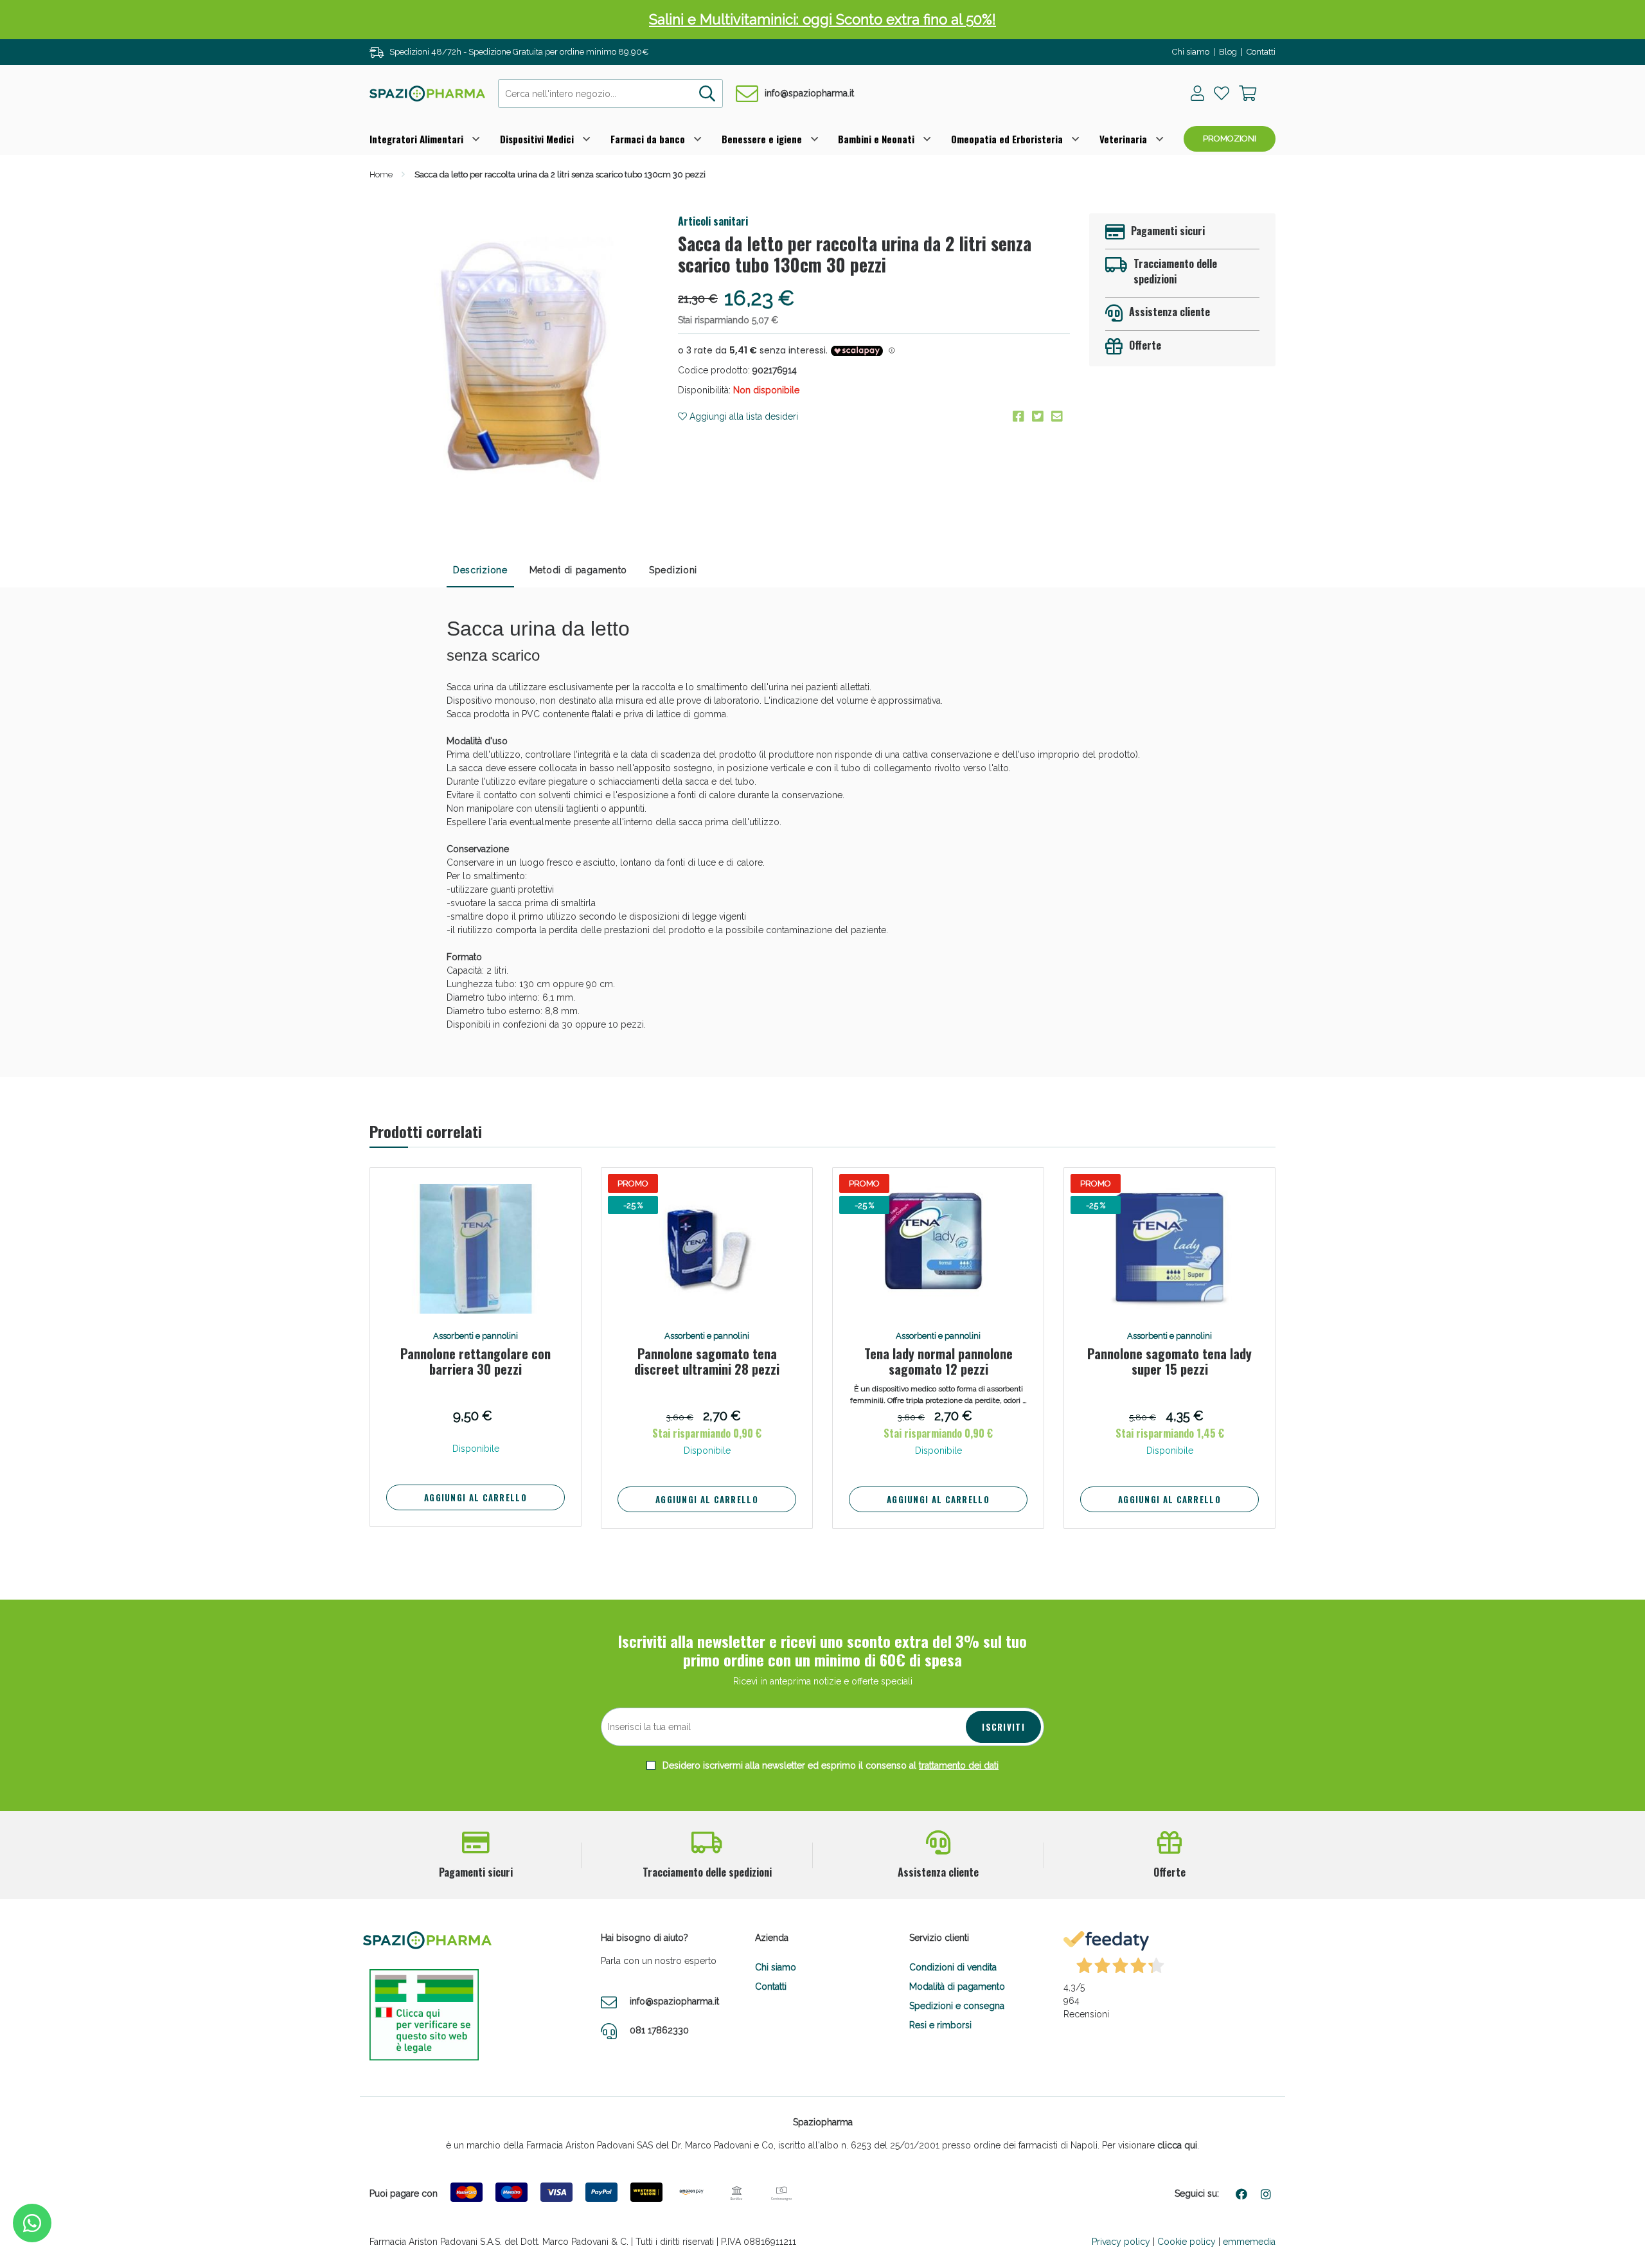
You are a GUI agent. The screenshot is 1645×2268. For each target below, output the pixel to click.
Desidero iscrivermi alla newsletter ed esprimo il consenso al (829, 1765)
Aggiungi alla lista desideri (742, 416)
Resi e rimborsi (940, 2025)
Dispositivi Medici (537, 139)
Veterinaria (1123, 139)
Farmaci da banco (648, 139)
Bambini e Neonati (876, 139)
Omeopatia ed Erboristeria (1007, 139)
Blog (1228, 52)
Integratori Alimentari (416, 139)
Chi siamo (1191, 52)
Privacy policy (1121, 2242)
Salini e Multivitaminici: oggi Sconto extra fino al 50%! (822, 19)
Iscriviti (1003, 1727)
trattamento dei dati (959, 1765)
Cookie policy (1187, 2242)
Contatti (1261, 52)
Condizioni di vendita (953, 1967)
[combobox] (610, 94)
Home (381, 174)
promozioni (1230, 138)
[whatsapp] (32, 2223)
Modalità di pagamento (957, 1987)
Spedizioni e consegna (957, 2006)
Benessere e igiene (762, 139)
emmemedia (1249, 2242)
